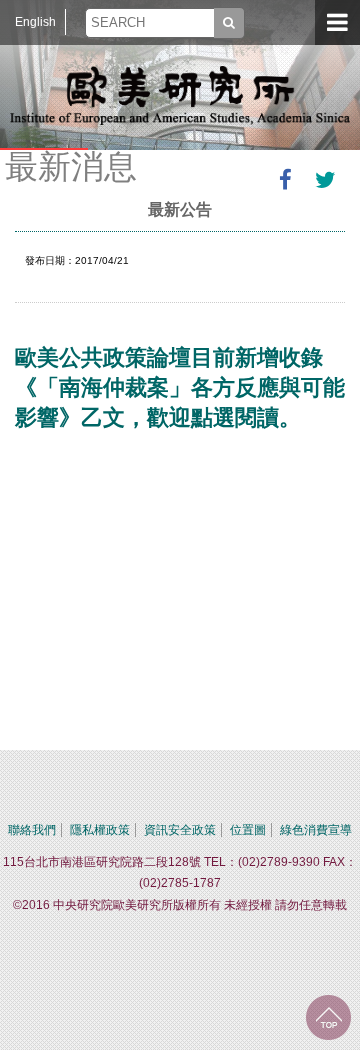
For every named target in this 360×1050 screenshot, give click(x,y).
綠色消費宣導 (316, 830)
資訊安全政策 (180, 830)
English (35, 22)
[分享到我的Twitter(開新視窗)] (325, 180)
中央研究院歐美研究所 (180, 95)
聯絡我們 (32, 830)
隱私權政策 (100, 830)
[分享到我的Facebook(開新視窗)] (285, 180)
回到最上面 (328, 1017)
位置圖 (248, 830)
